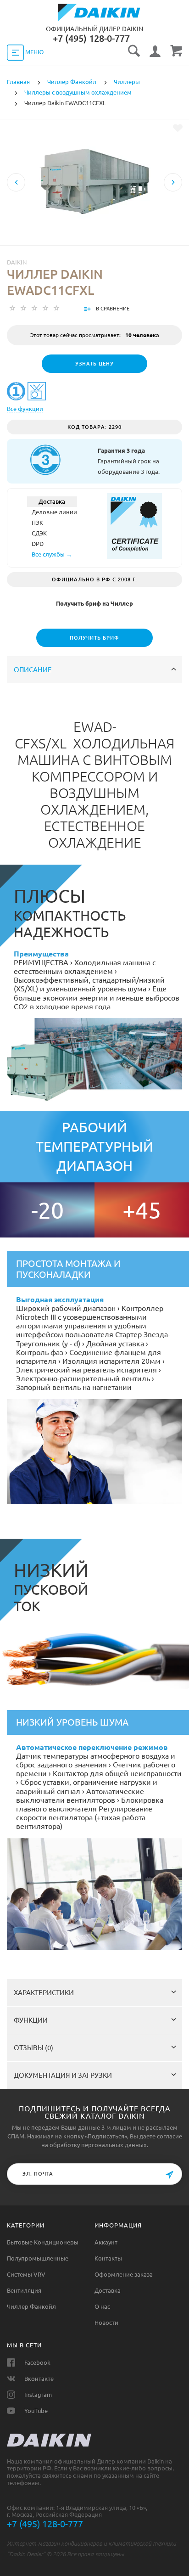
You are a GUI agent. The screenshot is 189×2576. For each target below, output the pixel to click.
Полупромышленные (38, 2258)
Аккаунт (106, 2242)
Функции (31, 2020)
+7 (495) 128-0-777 (45, 2524)
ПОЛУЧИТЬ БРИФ (94, 638)
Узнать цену (94, 364)
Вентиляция (24, 2290)
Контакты (108, 2258)
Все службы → (52, 554)
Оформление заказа (124, 2274)
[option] (94, 214)
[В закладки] (178, 128)
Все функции (25, 409)
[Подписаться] (169, 2175)
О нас (102, 2306)
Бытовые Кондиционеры (43, 2242)
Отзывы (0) (33, 2048)
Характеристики (44, 1993)
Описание (33, 670)
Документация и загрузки (63, 2075)
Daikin (17, 262)
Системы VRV (26, 2274)
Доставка (108, 2290)
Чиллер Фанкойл (31, 2306)
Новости (106, 2323)
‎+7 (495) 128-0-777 (91, 38)
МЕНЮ (34, 52)
